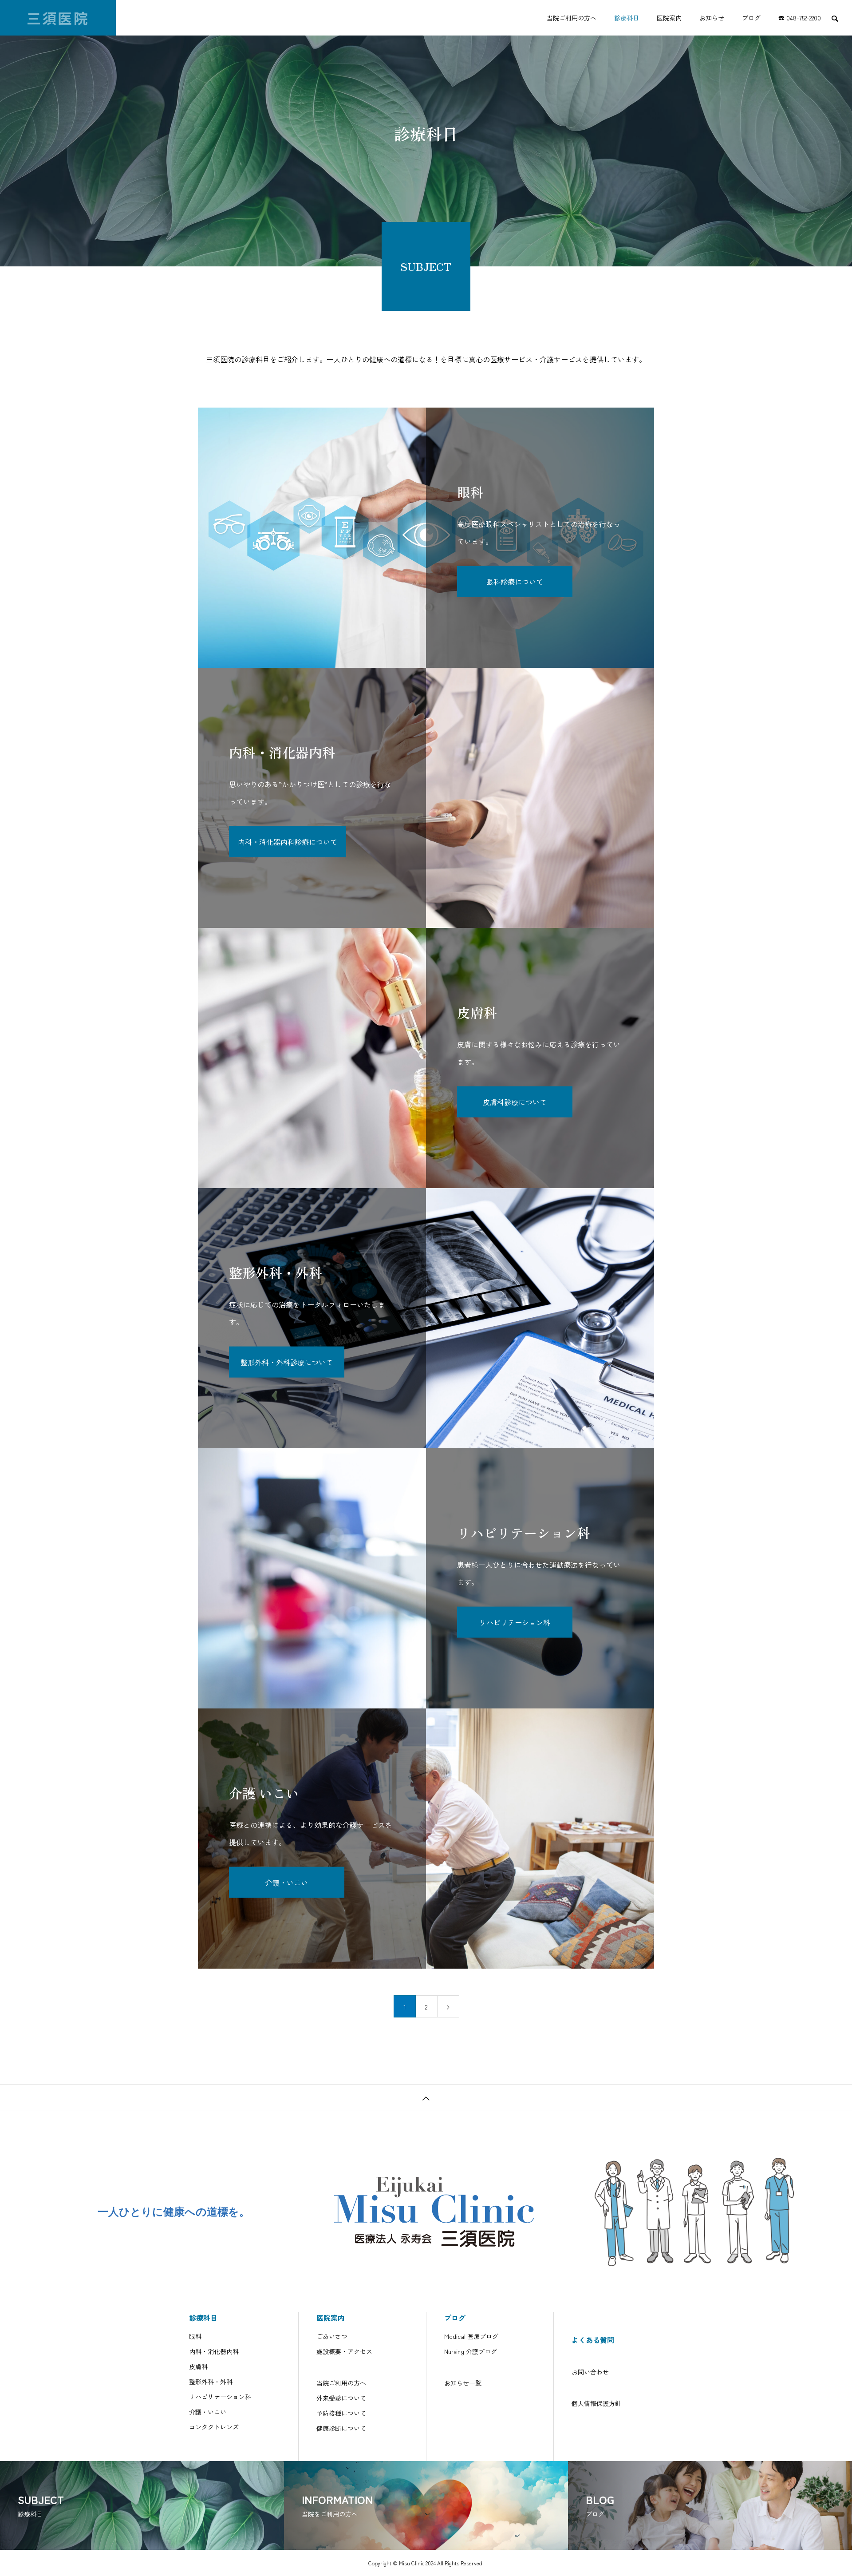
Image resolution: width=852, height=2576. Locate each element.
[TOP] (426, 2097)
